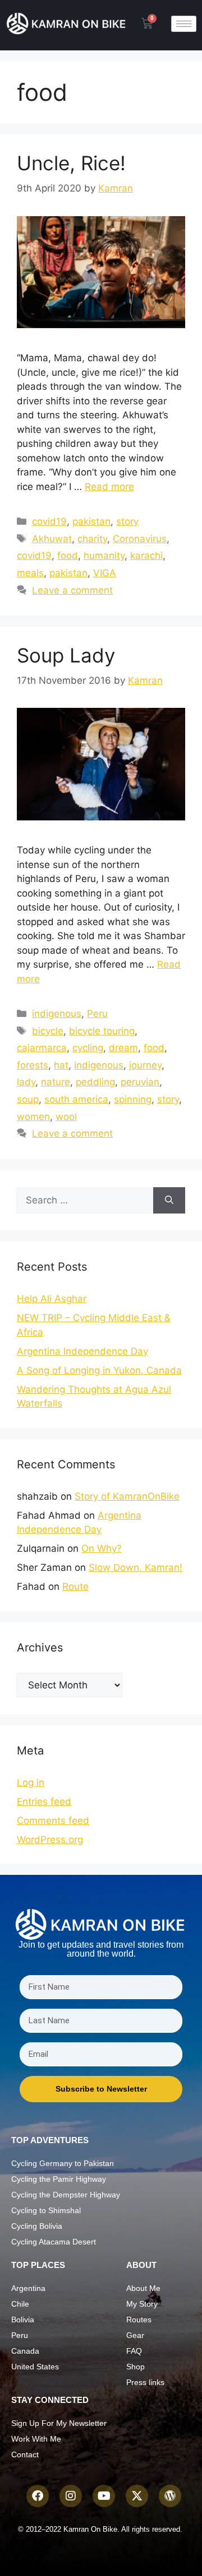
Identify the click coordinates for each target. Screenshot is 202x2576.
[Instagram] (71, 2496)
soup (28, 1099)
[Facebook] (38, 2496)
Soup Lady (66, 655)
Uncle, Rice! (71, 163)
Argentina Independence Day (82, 1351)
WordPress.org (50, 1840)
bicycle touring (102, 1031)
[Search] (169, 1201)
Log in (31, 1782)
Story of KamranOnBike (127, 1496)
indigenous (57, 1014)
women (33, 1117)
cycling (88, 1048)
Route (75, 1586)
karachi (146, 556)
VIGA (105, 573)
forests (33, 1065)
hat (61, 1065)
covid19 (49, 521)
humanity (104, 556)
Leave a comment (72, 590)
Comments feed (53, 1821)
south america (76, 1099)
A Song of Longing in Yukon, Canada (99, 1370)
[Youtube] (104, 2496)
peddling (95, 1082)
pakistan (91, 521)
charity (92, 539)
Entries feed (44, 1802)
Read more (109, 487)
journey (145, 1065)
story (127, 521)
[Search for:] (85, 1201)
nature (56, 1082)
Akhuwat (52, 539)
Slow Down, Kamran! (136, 1567)
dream (123, 1048)
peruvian (140, 1082)
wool (66, 1117)
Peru (97, 1014)
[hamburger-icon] (184, 24)
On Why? (102, 1548)
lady (26, 1082)
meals (30, 573)
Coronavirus (140, 539)
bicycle (48, 1031)
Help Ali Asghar (52, 1299)
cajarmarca (42, 1048)
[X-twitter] (137, 2496)
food (68, 556)
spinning (133, 1099)
